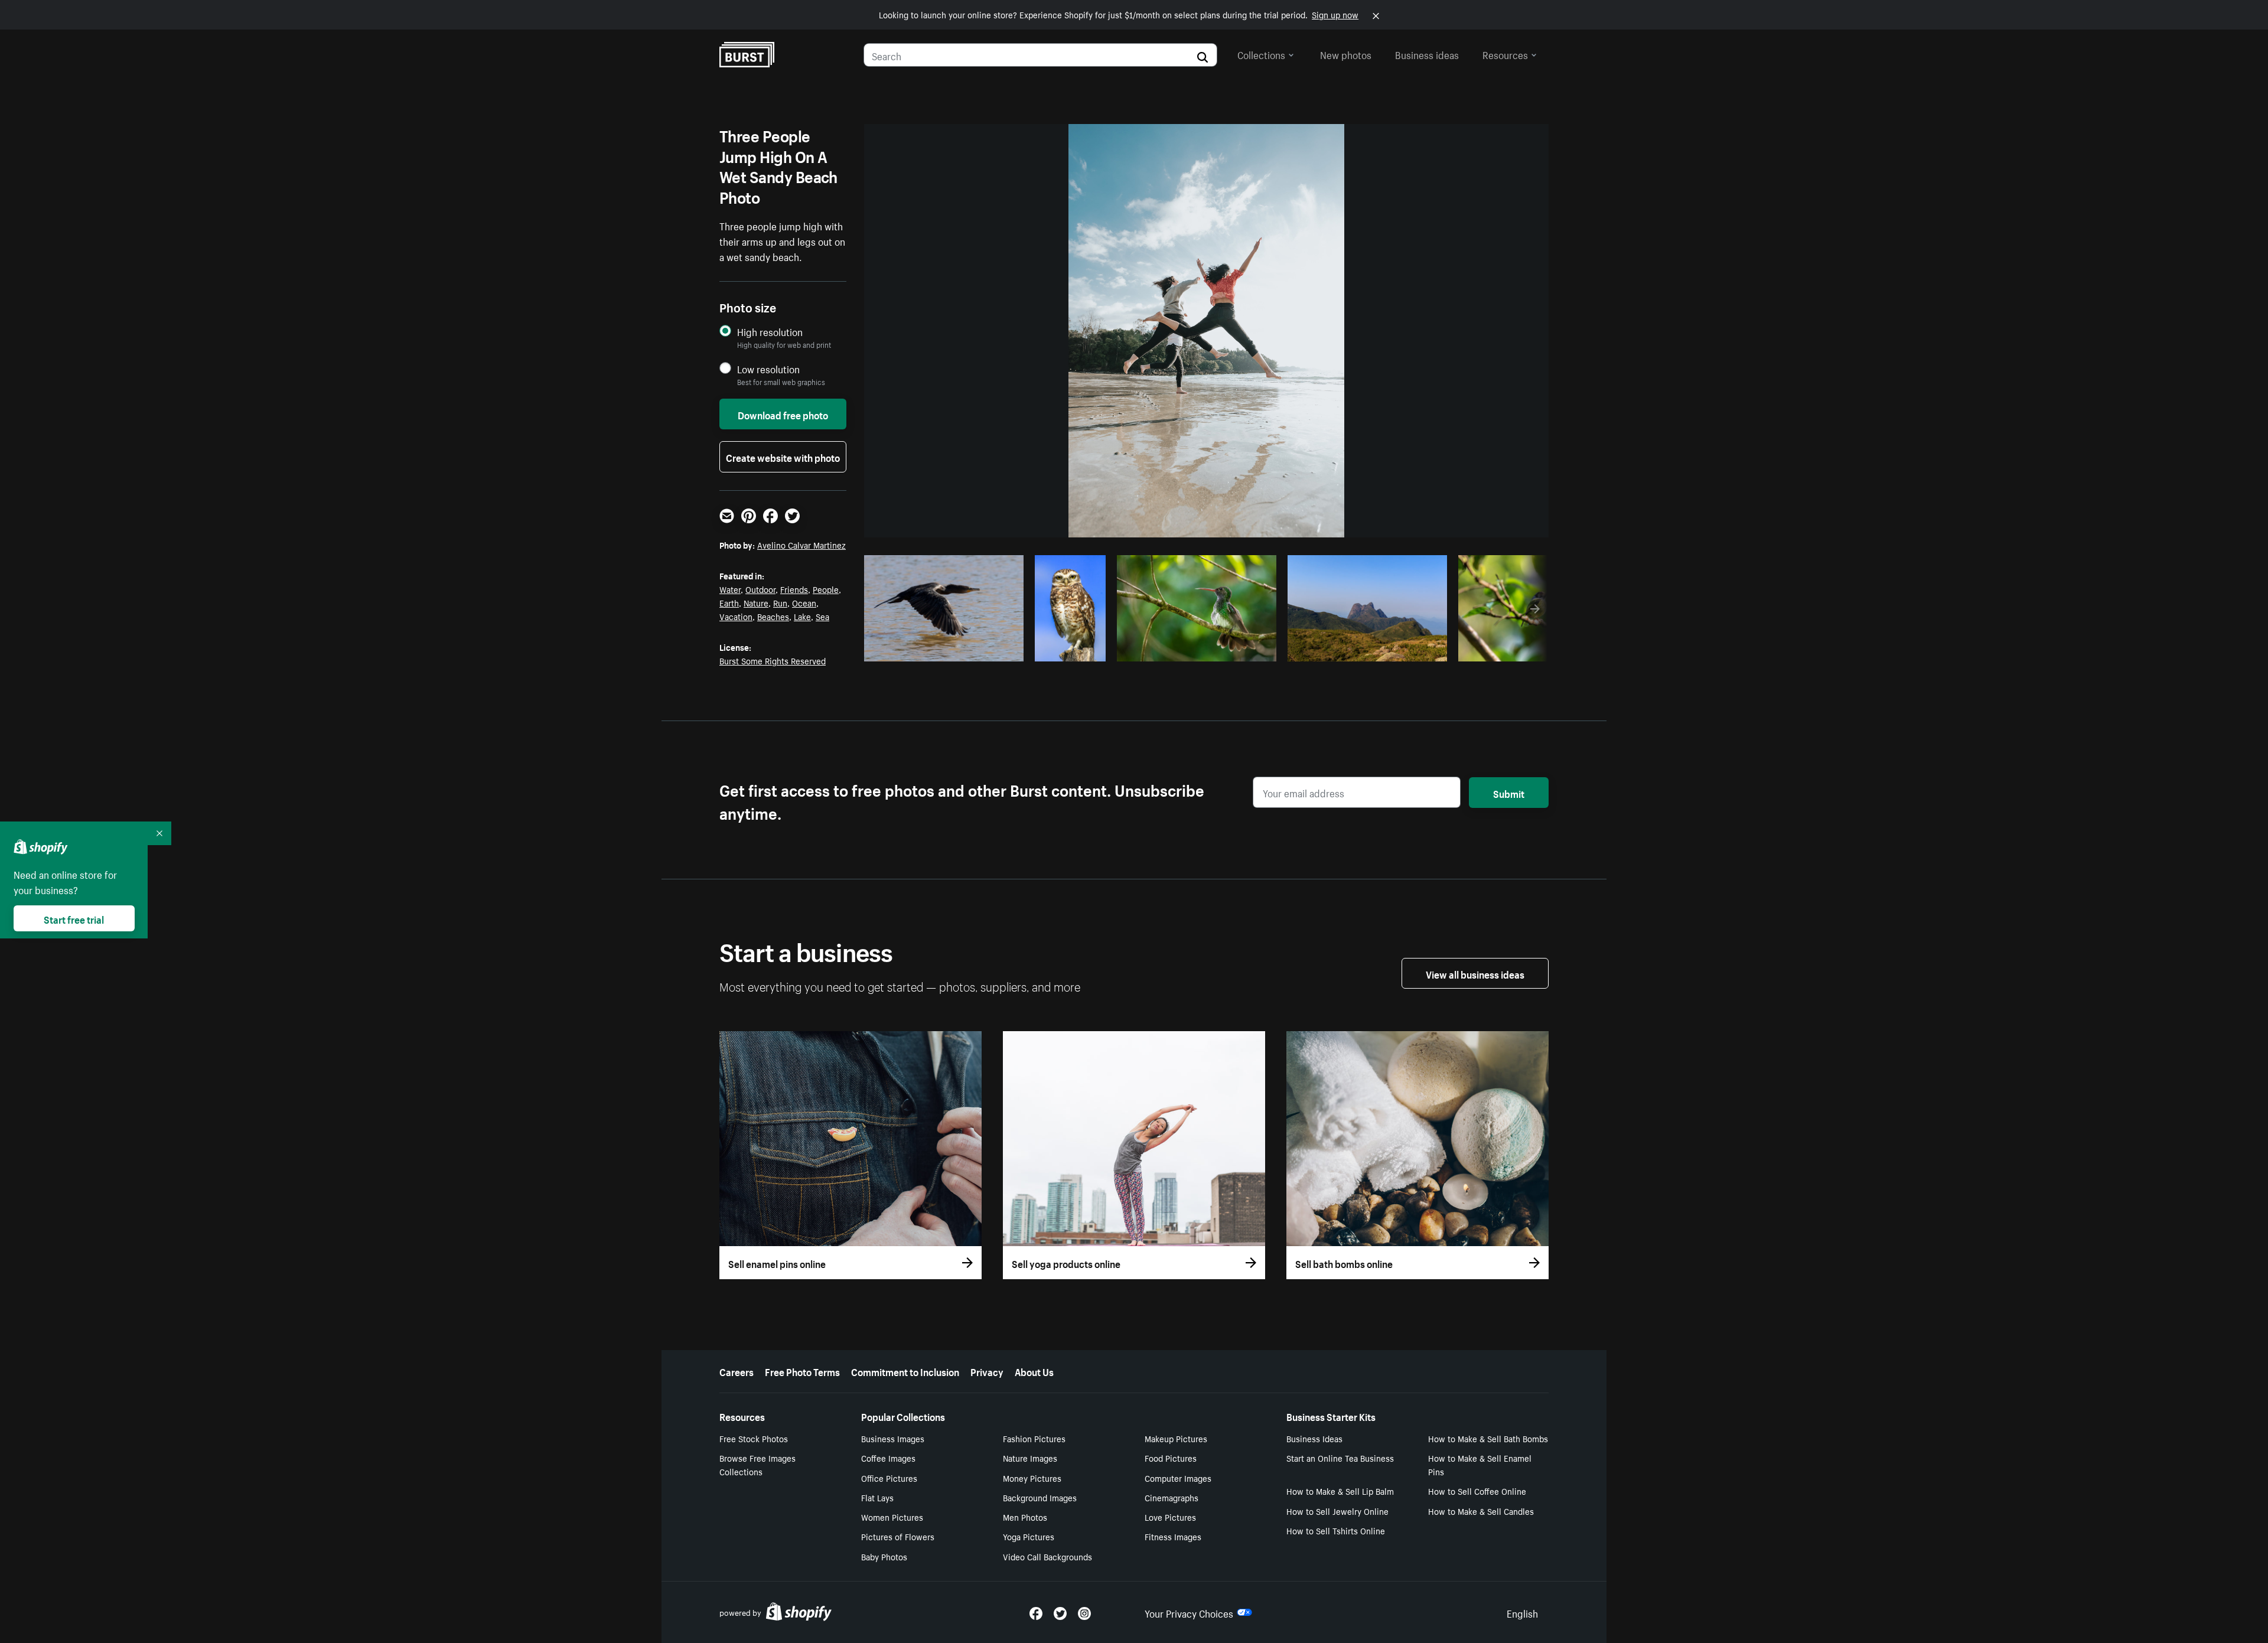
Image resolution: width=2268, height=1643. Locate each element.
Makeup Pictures (1176, 1438)
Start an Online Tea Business (1340, 1458)
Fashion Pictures (1034, 1438)
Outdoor (760, 589)
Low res (988, 649)
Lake (802, 616)
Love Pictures (1170, 1517)
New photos (1346, 54)
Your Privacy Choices (1189, 1612)
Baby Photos (884, 1556)
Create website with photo (783, 457)
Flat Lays (877, 1497)
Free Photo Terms (802, 1371)
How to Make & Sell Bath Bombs (1488, 1438)
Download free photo (783, 414)
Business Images (893, 1438)
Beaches (773, 616)
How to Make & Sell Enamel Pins (1480, 1464)
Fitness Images (1173, 1536)
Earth (729, 602)
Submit (1509, 793)
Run (780, 602)
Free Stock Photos (754, 1438)
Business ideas (1427, 54)
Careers (737, 1371)
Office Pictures (889, 1478)
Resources (1505, 54)
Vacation (736, 616)
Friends (794, 589)
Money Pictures (1032, 1478)
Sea (822, 616)
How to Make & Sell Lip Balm (1340, 1491)
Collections (1261, 54)
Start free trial (74, 918)
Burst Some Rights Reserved (773, 660)
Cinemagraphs (1172, 1497)
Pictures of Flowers (898, 1536)
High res (942, 649)
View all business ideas (1475, 973)
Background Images (1040, 1497)
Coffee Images (888, 1458)
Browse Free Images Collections (757, 1464)
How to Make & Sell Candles (1481, 1511)
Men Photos (1025, 1517)
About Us (1034, 1371)
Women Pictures (892, 1517)
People (826, 589)
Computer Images (1178, 1478)
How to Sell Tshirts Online (1336, 1530)
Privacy (987, 1371)
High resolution (770, 332)
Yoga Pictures (1029, 1536)
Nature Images (1030, 1458)
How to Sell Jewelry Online (1337, 1511)
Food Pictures (1171, 1458)
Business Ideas (1314, 1438)
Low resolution (768, 369)
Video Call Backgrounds (1047, 1556)
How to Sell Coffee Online (1477, 1491)
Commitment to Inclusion (905, 1371)
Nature (756, 602)
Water (730, 589)
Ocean (804, 602)
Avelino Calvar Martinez (801, 545)
